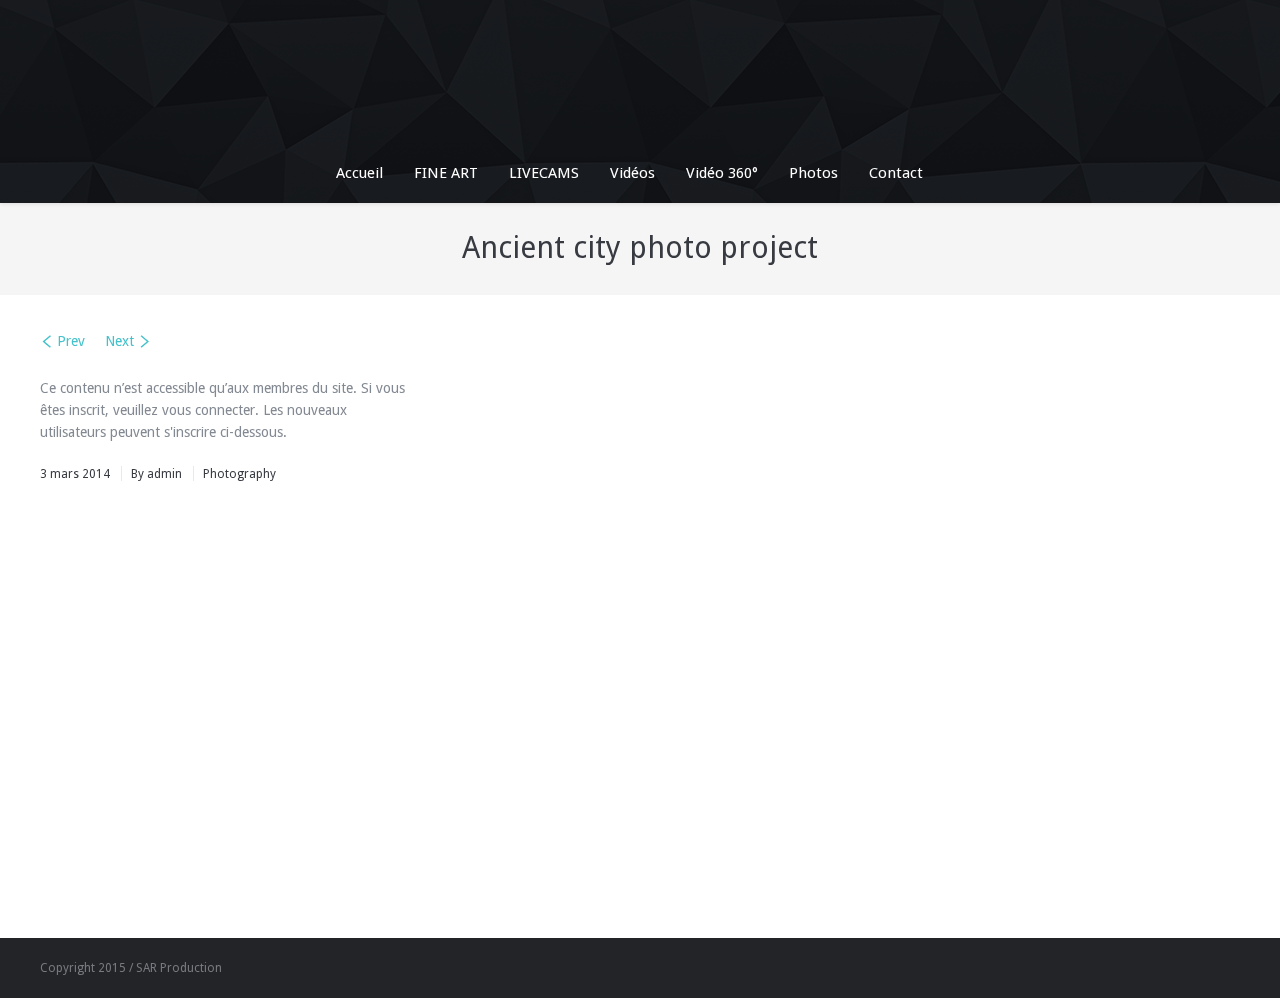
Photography (239, 474)
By (156, 474)
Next (119, 341)
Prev (71, 341)
